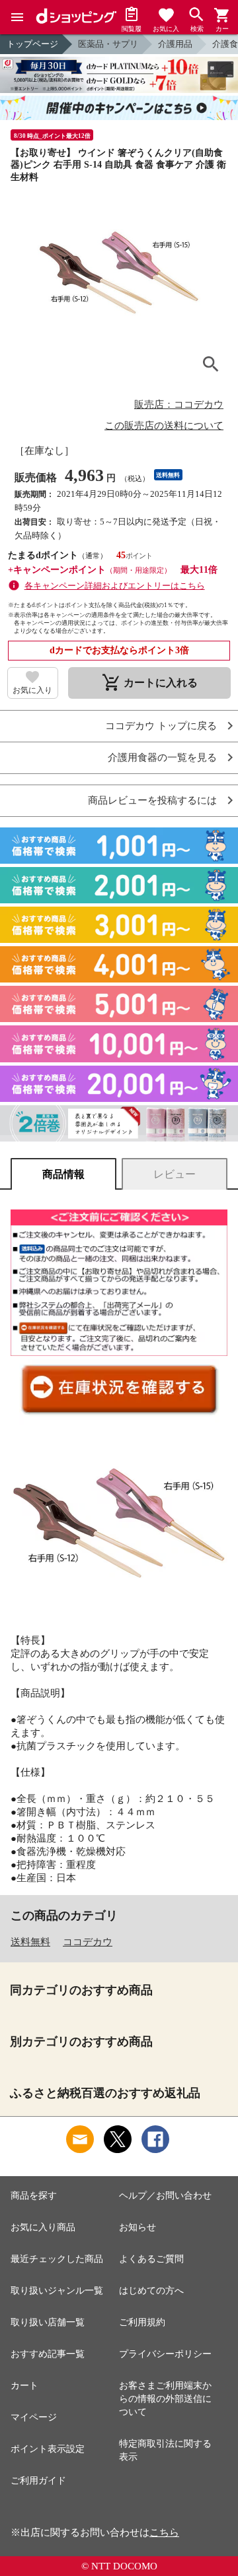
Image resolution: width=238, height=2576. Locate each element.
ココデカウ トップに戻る (161, 726)
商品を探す (34, 2196)
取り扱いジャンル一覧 (57, 2291)
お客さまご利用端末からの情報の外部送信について (165, 2399)
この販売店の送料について (164, 426)
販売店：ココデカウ (179, 404)
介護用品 (175, 44)
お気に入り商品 (43, 2227)
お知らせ (138, 2227)
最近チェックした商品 (57, 2259)
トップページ (32, 44)
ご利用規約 (142, 2322)
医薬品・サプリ (108, 44)
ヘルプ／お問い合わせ (165, 2196)
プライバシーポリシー (165, 2354)
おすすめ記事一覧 (48, 2354)
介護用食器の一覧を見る (162, 758)
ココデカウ (88, 1942)
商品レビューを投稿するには (152, 801)
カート (24, 2386)
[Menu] (17, 17)
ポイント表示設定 (48, 2449)
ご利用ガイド (38, 2481)
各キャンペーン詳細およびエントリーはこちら (115, 586)
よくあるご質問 (151, 2259)
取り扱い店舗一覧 (48, 2322)
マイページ (34, 2417)
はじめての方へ (151, 2291)
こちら (164, 2532)
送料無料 (30, 1942)
